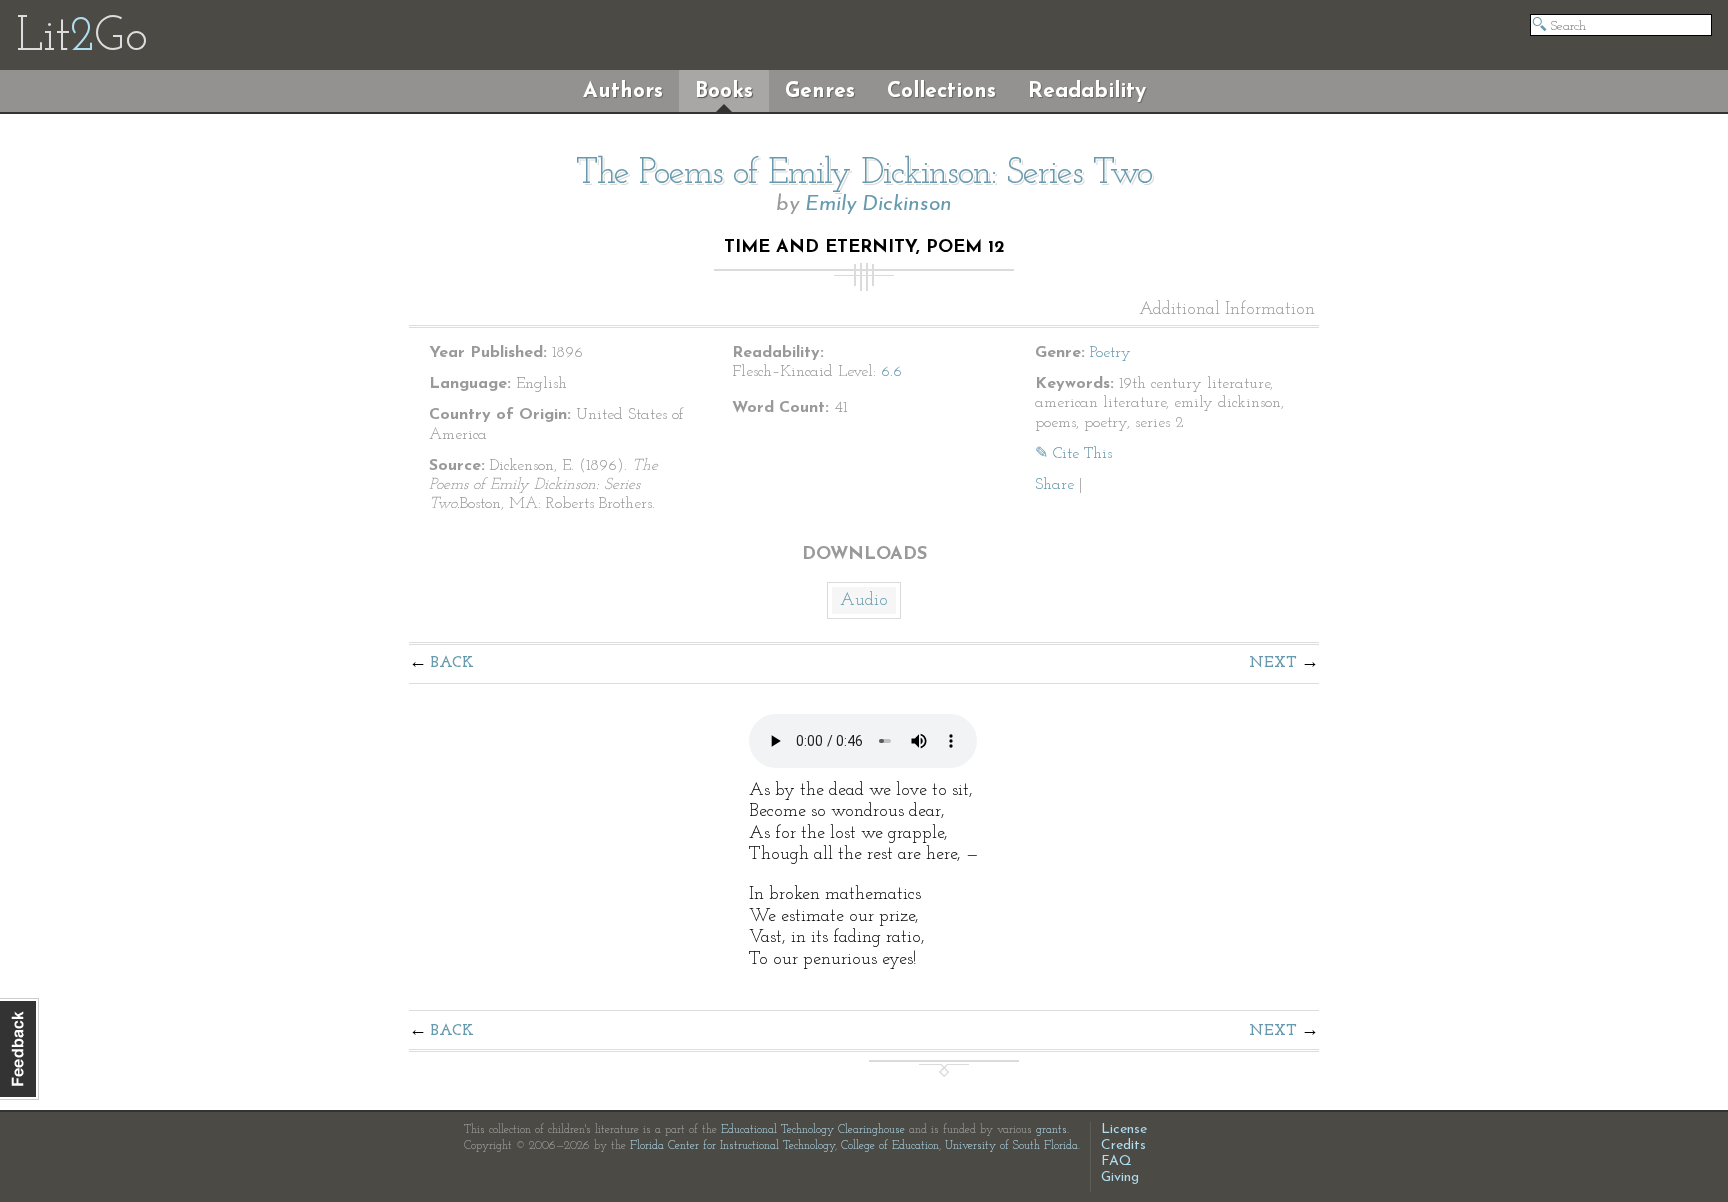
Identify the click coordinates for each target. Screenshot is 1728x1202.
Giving (1120, 1177)
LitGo (81, 38)
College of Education (890, 1146)
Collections (941, 91)
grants (1051, 1130)
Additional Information (1227, 310)
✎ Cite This (1073, 454)
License (1124, 1129)
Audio (864, 601)
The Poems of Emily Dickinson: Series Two (864, 174)
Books (724, 91)
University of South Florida (1011, 1146)
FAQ (1116, 1161)
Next (1273, 663)
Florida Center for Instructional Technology (732, 1146)
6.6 (891, 372)
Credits (1123, 1145)
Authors (623, 91)
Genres (820, 91)
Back (452, 663)
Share (1054, 485)
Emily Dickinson (878, 204)
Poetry (1110, 353)
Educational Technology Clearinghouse (813, 1130)
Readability (1087, 91)
